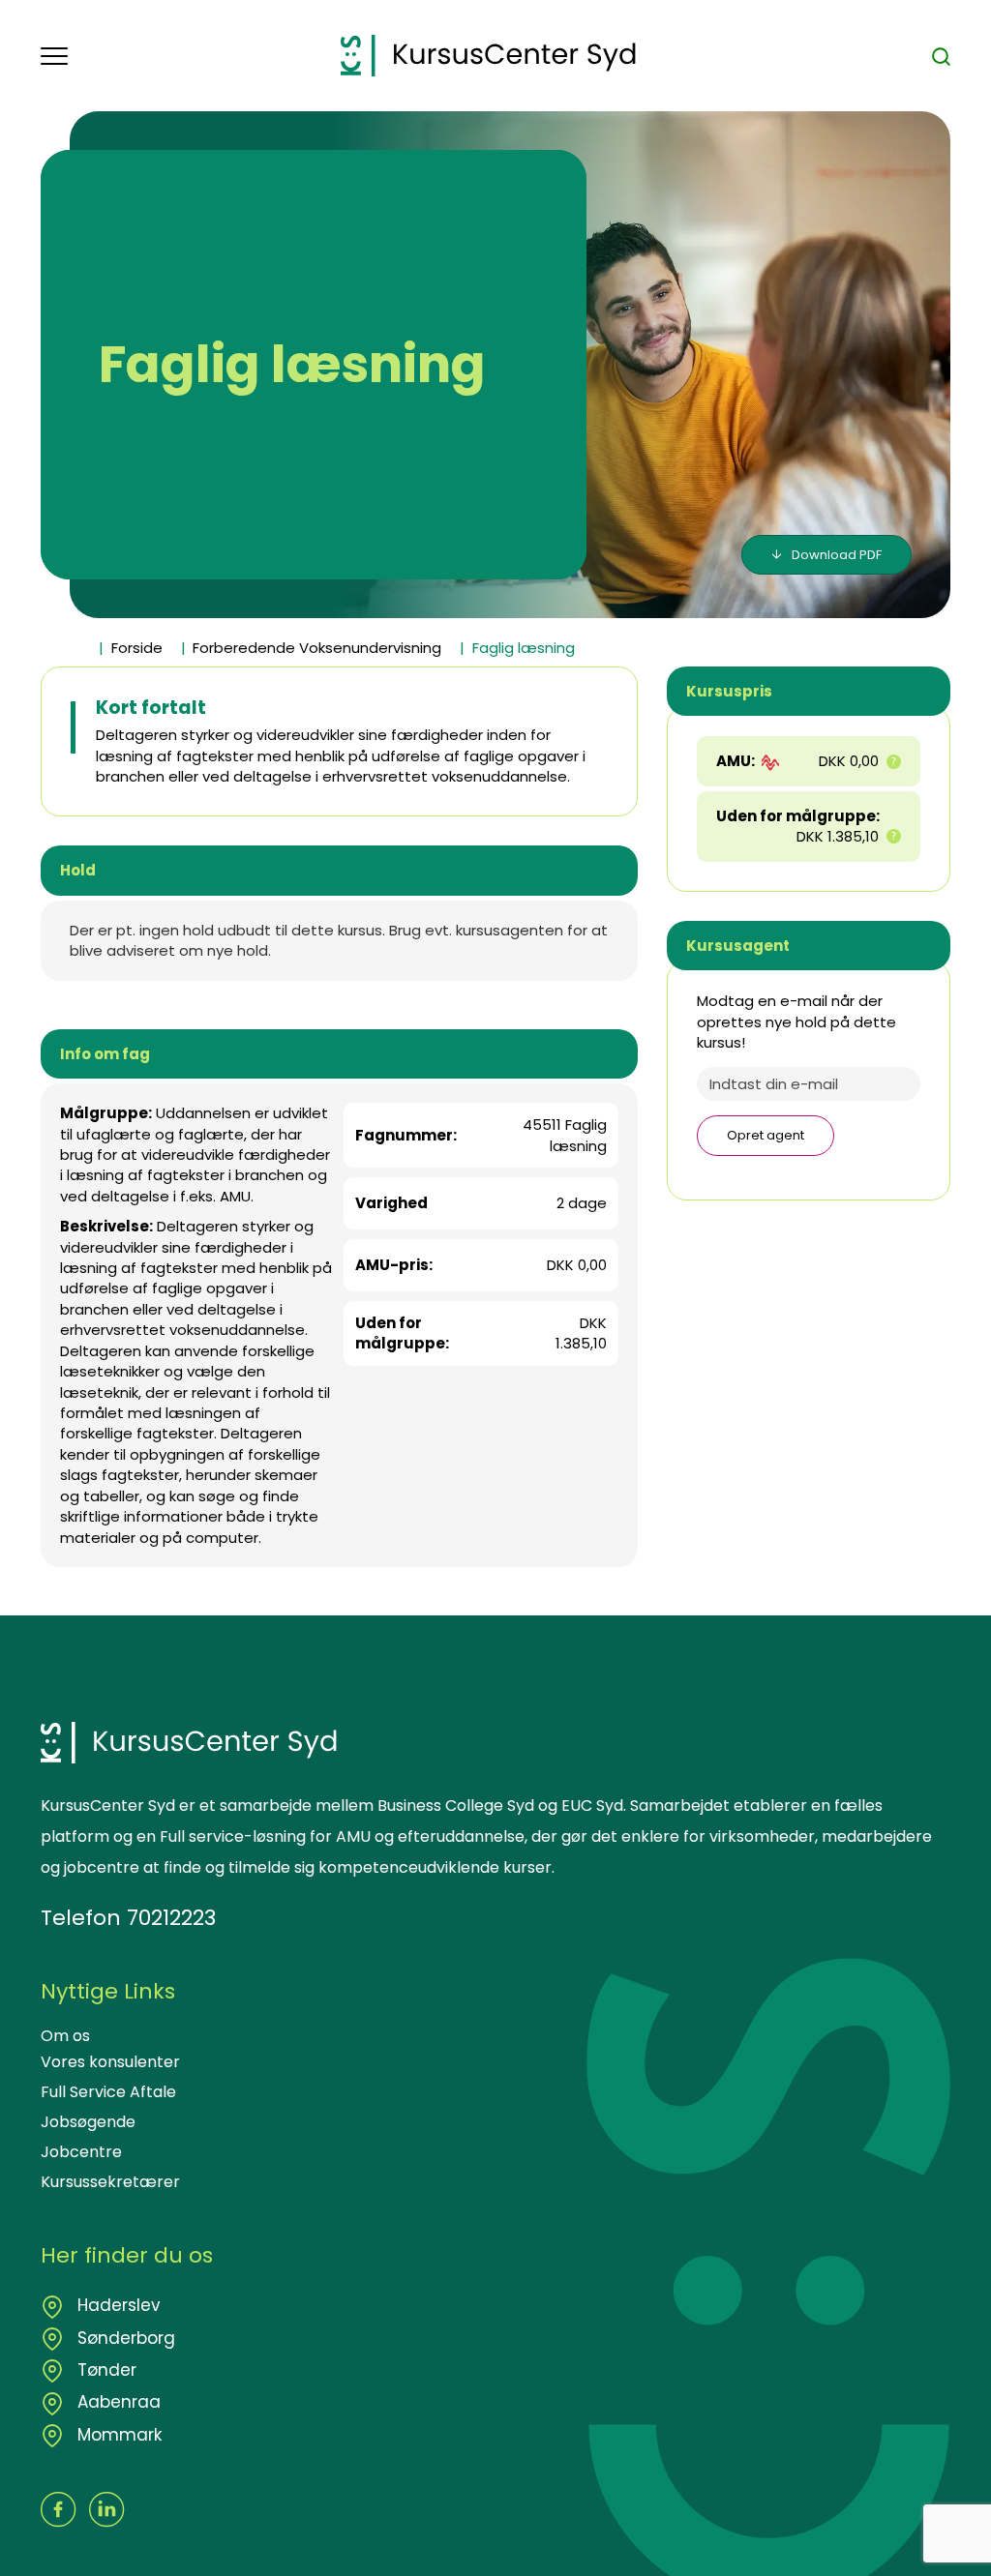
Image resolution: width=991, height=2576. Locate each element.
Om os (65, 2036)
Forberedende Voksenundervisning (317, 648)
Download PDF (837, 555)
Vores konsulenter (110, 2062)
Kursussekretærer (110, 2182)
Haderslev (117, 2305)
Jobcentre (81, 2152)
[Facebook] (59, 2510)
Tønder (105, 2370)
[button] (191, 56)
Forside (137, 648)
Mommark (117, 2435)
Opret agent (766, 1135)
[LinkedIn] (107, 2510)
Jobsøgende (88, 2122)
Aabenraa (117, 2402)
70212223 (171, 1918)
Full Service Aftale (108, 2092)
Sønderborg (124, 2338)
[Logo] (488, 56)
